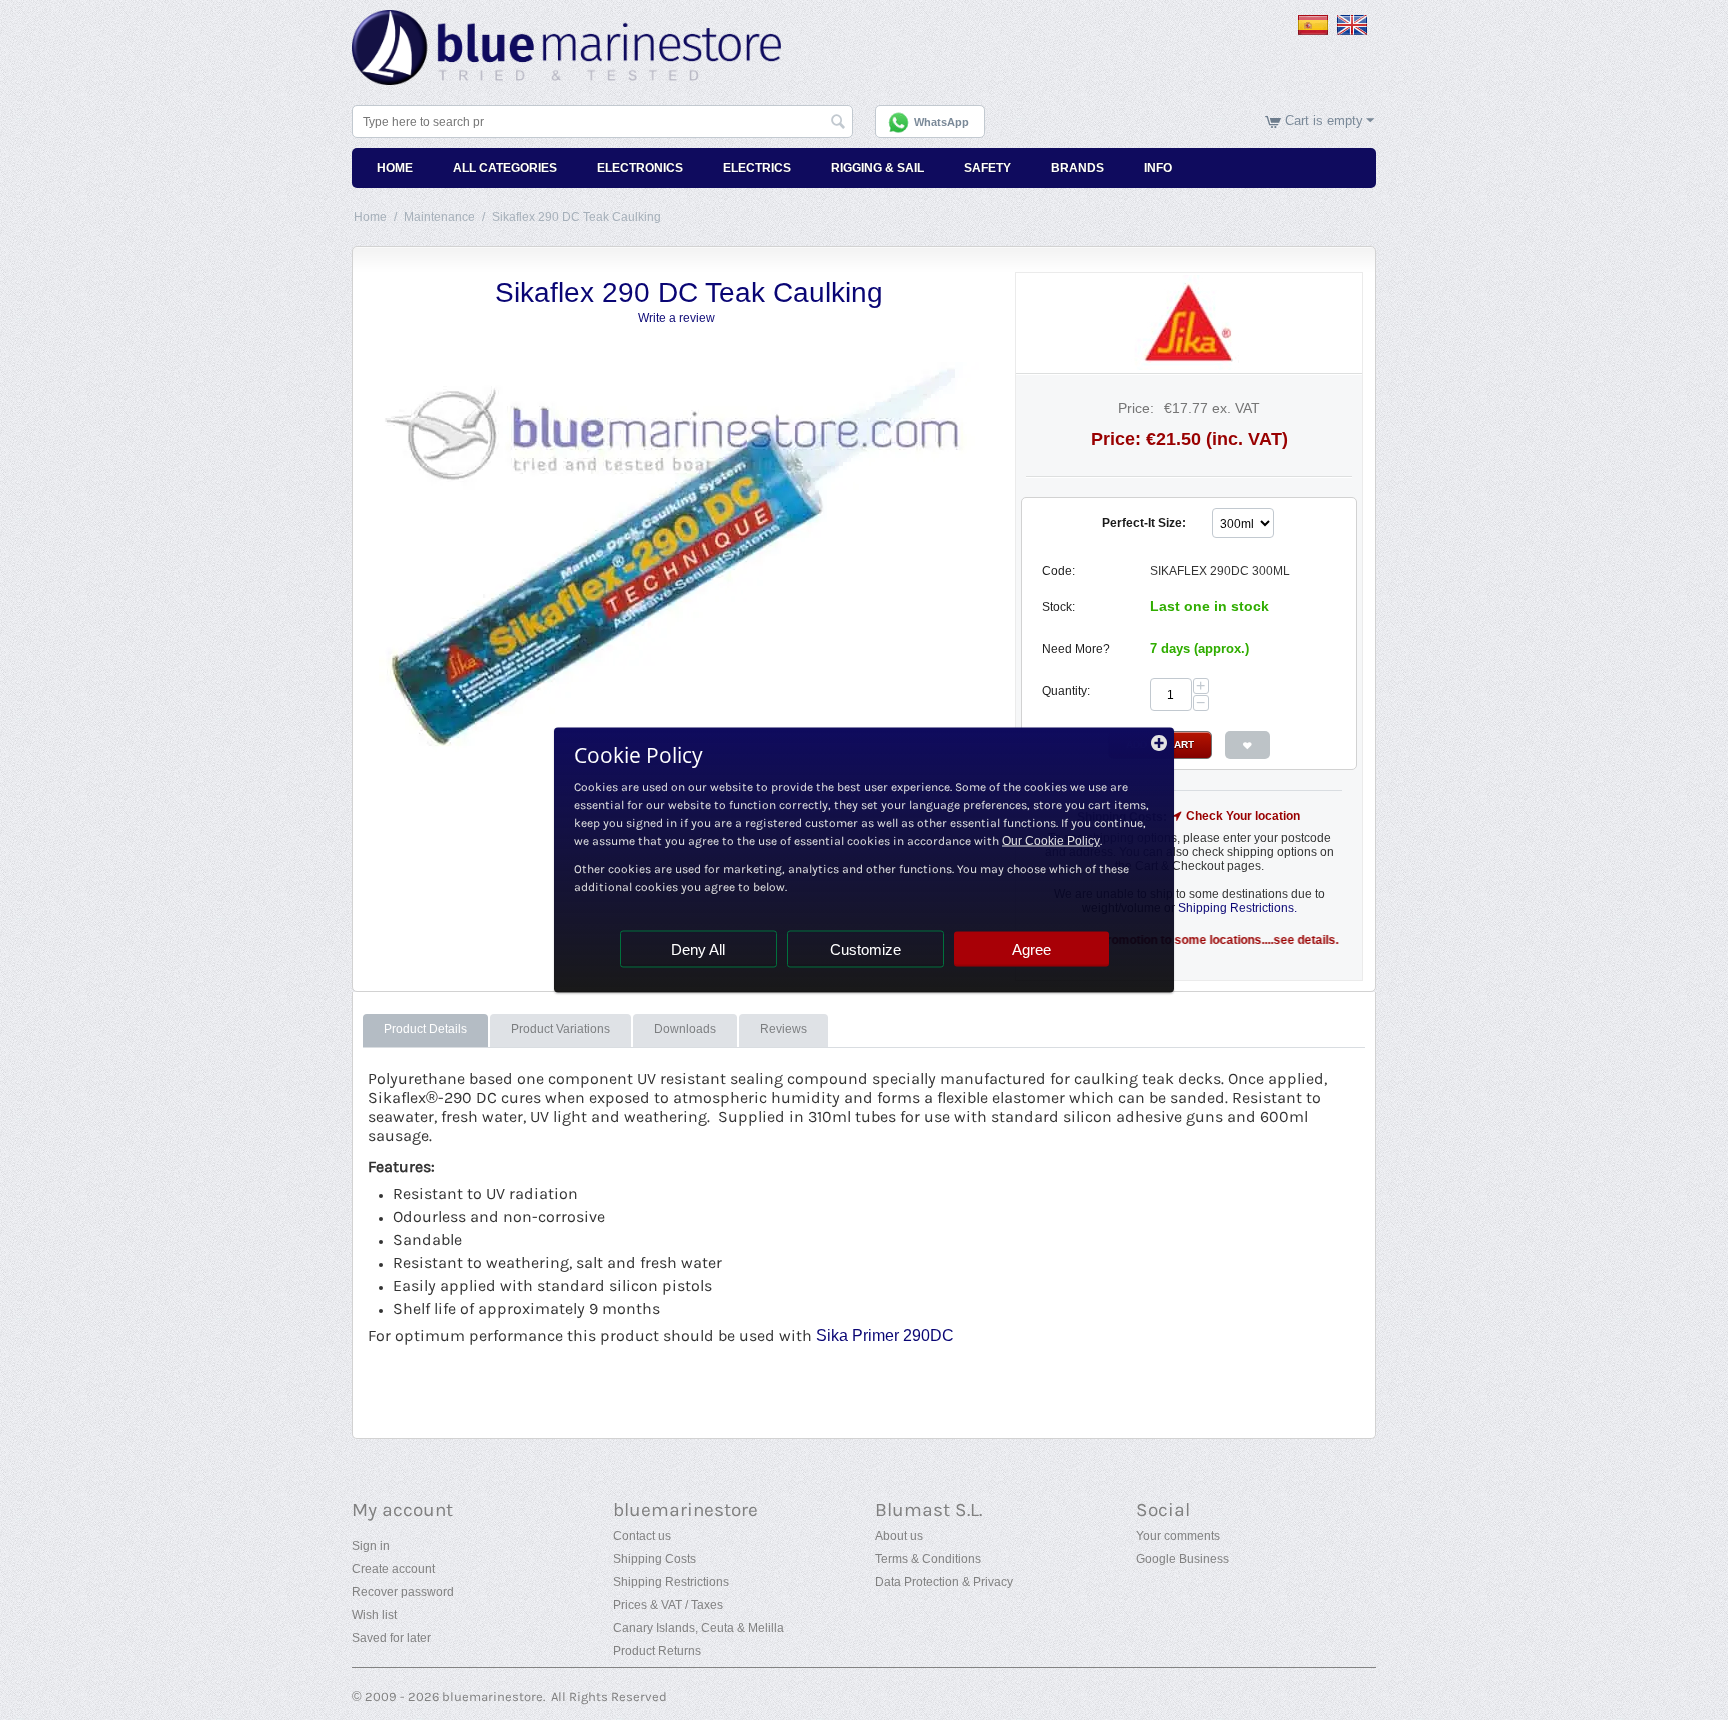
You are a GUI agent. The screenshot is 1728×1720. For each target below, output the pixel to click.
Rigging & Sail (877, 168)
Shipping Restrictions (671, 1582)
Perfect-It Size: (1144, 523)
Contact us (642, 1536)
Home (395, 168)
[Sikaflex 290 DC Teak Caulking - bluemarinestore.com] (679, 557)
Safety (987, 168)
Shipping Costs (654, 1559)
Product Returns (657, 1651)
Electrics (757, 168)
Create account (393, 1569)
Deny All (698, 949)
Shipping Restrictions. (1237, 908)
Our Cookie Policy (1051, 841)
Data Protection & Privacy (944, 1582)
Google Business (1182, 1559)
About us (899, 1536)
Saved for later (391, 1638)
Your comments (1178, 1536)
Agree (1031, 949)
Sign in (371, 1546)
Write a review (676, 318)
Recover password (403, 1592)
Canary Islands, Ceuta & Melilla (698, 1628)
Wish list (374, 1615)
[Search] (838, 123)
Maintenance (439, 217)
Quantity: (1066, 691)
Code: (1058, 571)
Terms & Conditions (928, 1559)
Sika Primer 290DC (885, 1335)
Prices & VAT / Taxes (668, 1605)
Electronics (640, 168)
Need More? (1076, 649)
